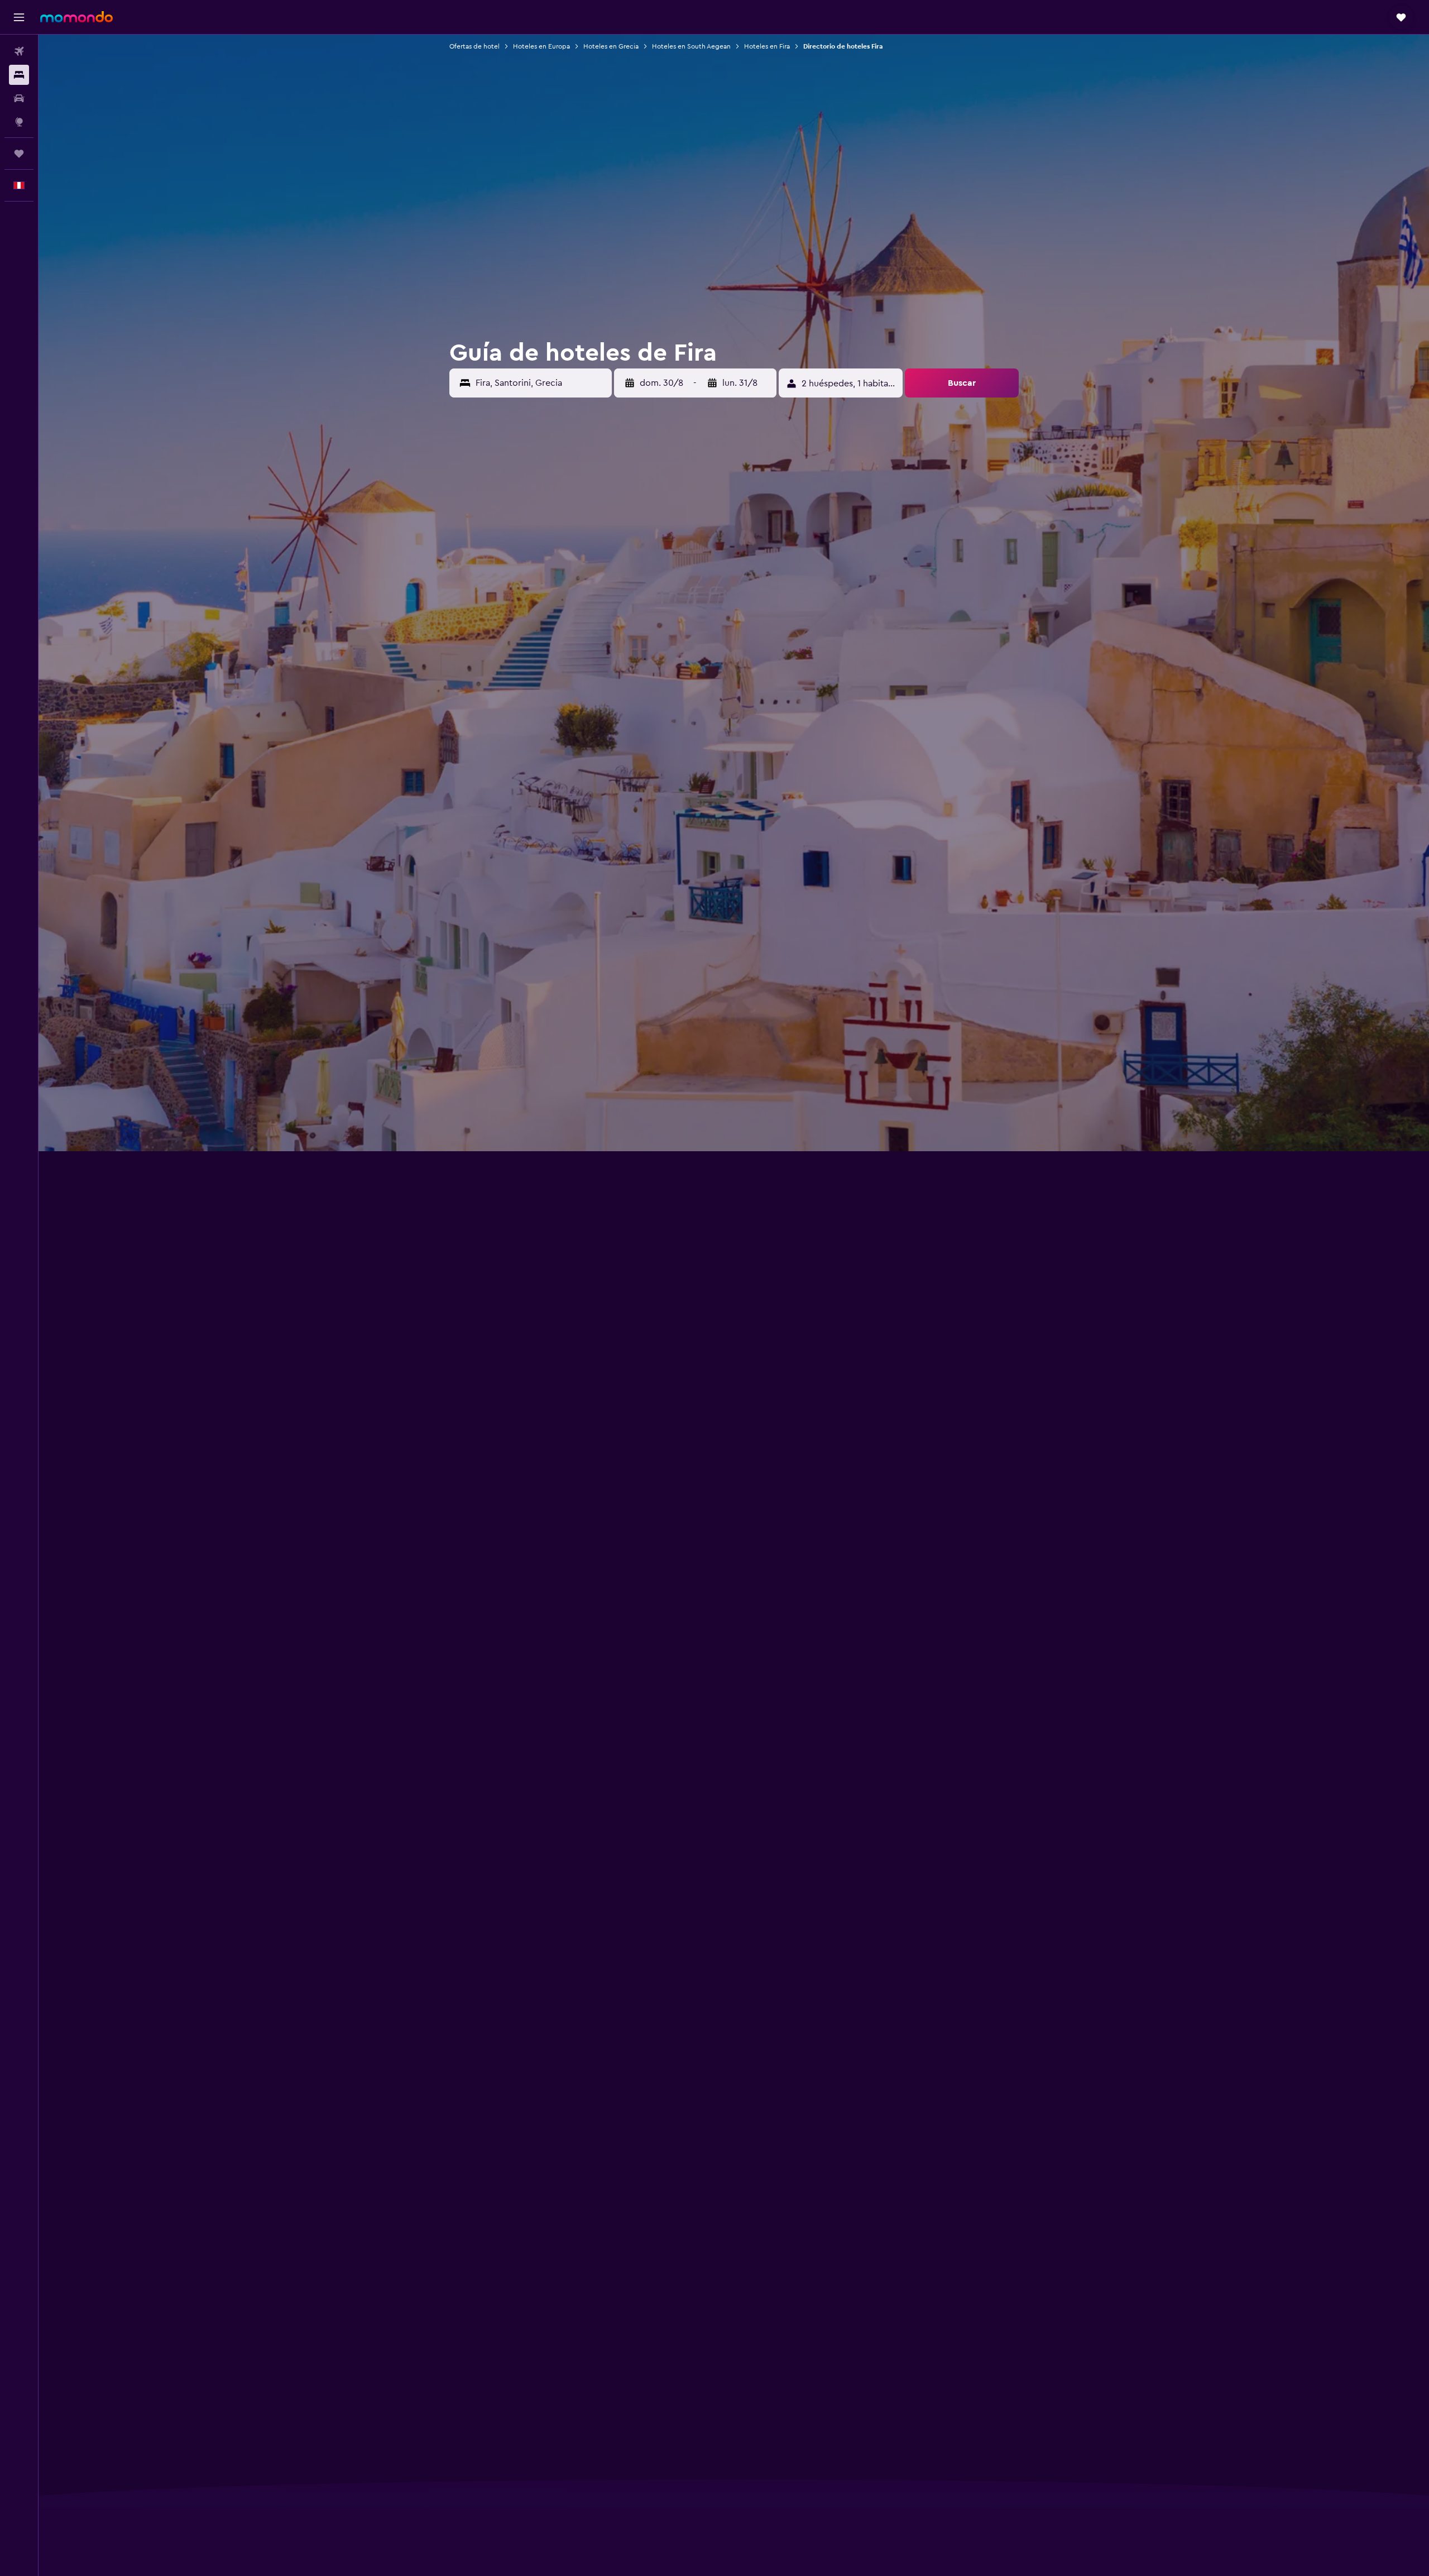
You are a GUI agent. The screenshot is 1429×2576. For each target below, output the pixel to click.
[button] (19, 17)
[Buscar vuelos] (19, 51)
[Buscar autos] (19, 98)
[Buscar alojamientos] (19, 75)
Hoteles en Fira (767, 46)
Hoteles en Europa (541, 46)
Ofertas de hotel (474, 46)
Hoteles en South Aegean (691, 46)
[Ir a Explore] (19, 122)
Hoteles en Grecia (611, 46)
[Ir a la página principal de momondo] (76, 17)
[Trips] (19, 154)
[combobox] (541, 383)
